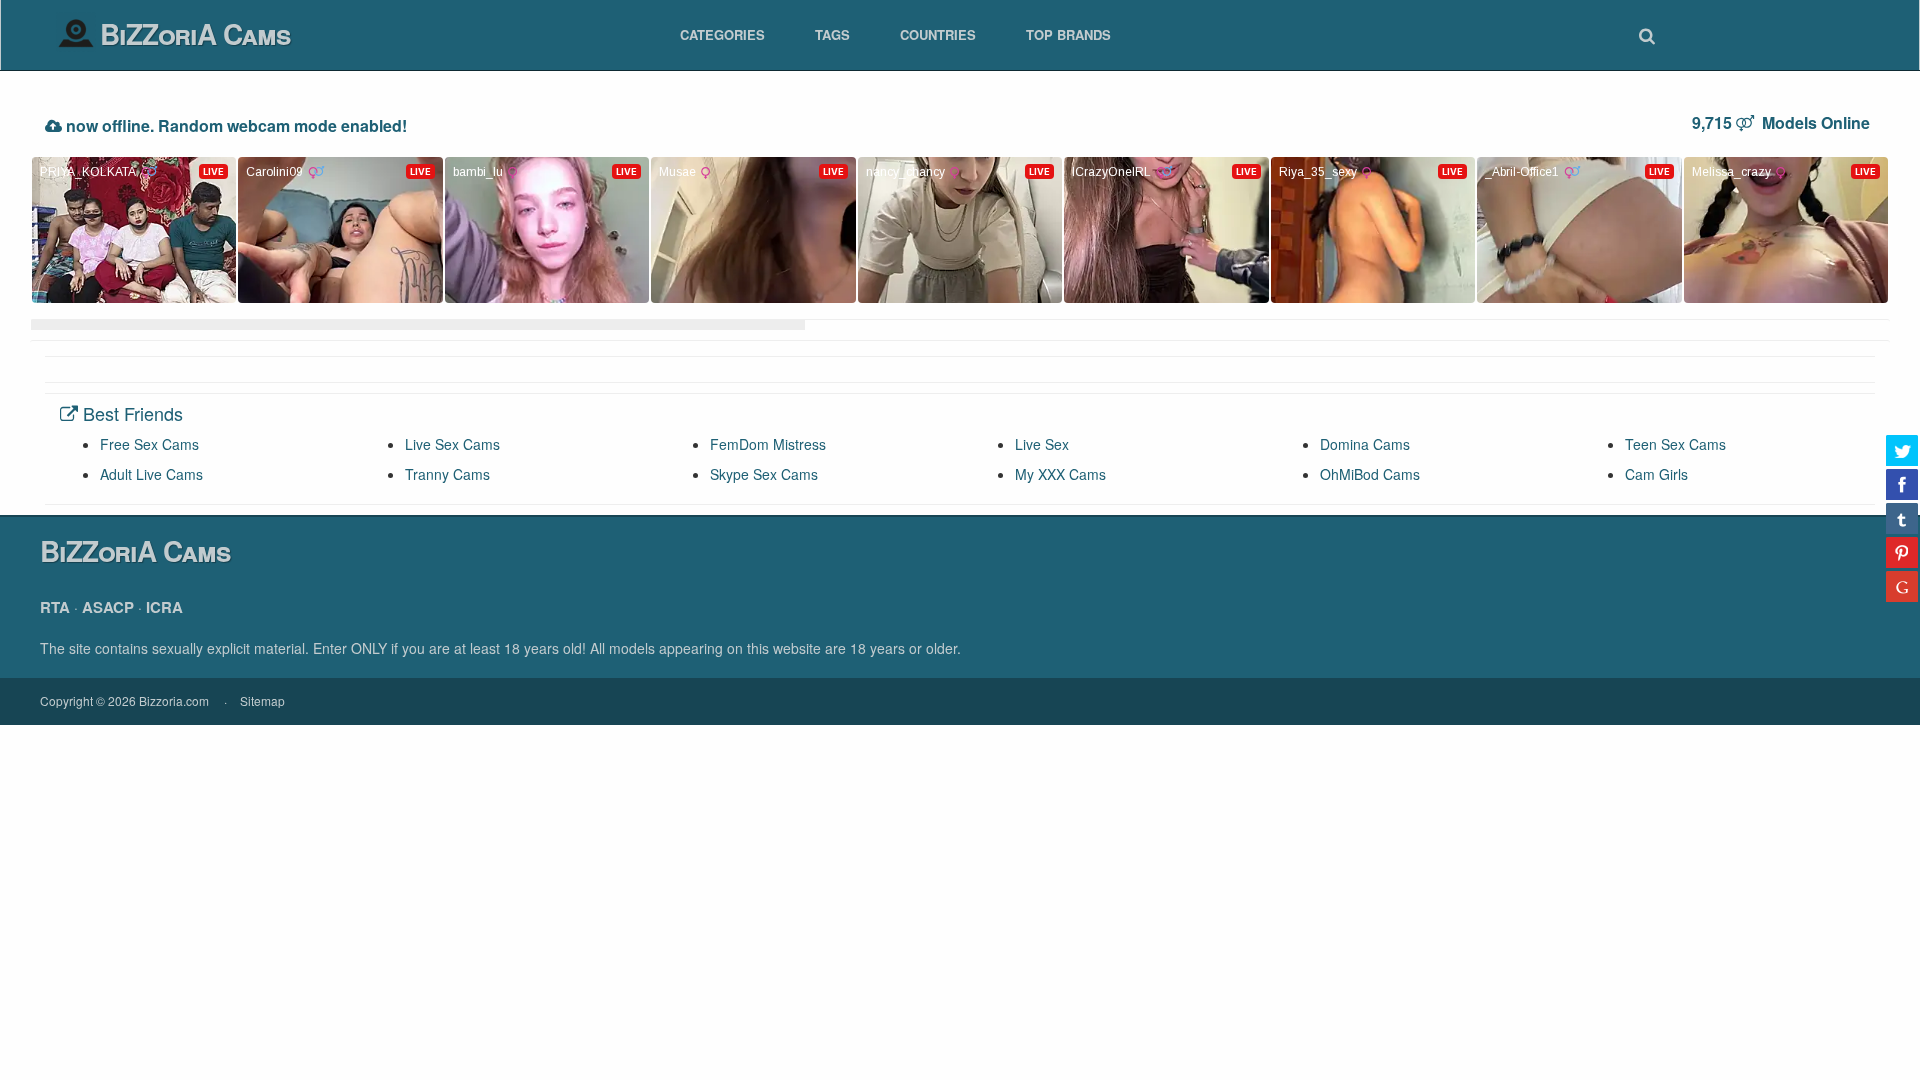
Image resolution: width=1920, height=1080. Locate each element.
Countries (938, 34)
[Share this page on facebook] (1902, 484)
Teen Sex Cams (1675, 444)
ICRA (164, 607)
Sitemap (262, 700)
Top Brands (1068, 34)
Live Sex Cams (452, 444)
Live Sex (1042, 444)
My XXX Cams (1060, 474)
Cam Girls (1656, 474)
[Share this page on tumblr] (1902, 518)
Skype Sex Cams (764, 474)
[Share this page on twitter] (1902, 450)
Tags (832, 34)
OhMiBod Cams (1370, 474)
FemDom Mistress (768, 444)
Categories (722, 34)
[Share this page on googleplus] (1902, 586)
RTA (55, 607)
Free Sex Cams (149, 444)
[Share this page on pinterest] (1902, 552)
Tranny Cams (447, 474)
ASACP (108, 607)
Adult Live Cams (151, 474)
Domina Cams (1365, 444)
